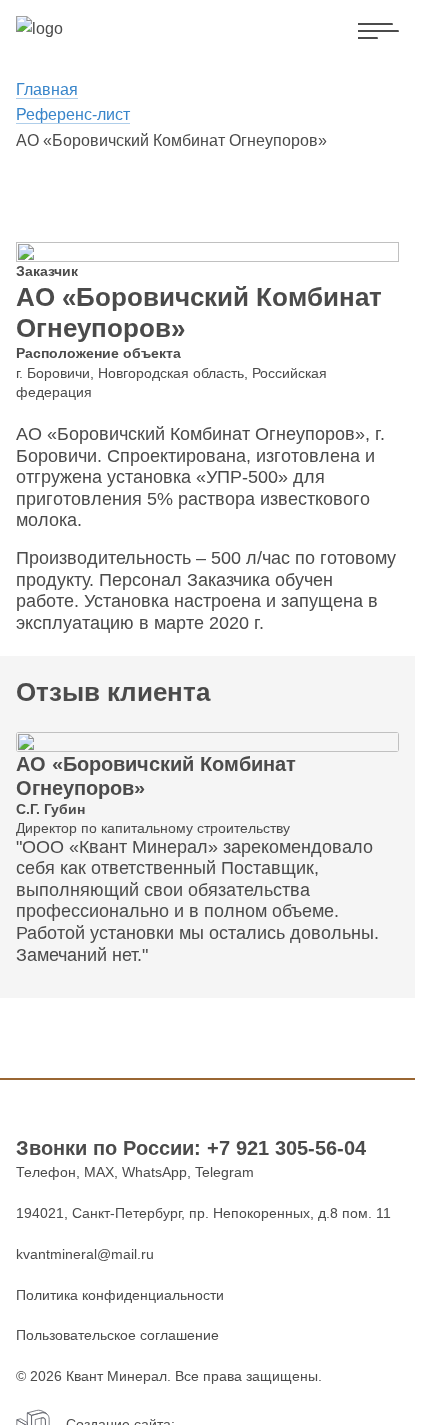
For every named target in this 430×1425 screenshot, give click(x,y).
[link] (77, 29)
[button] (378, 32)
